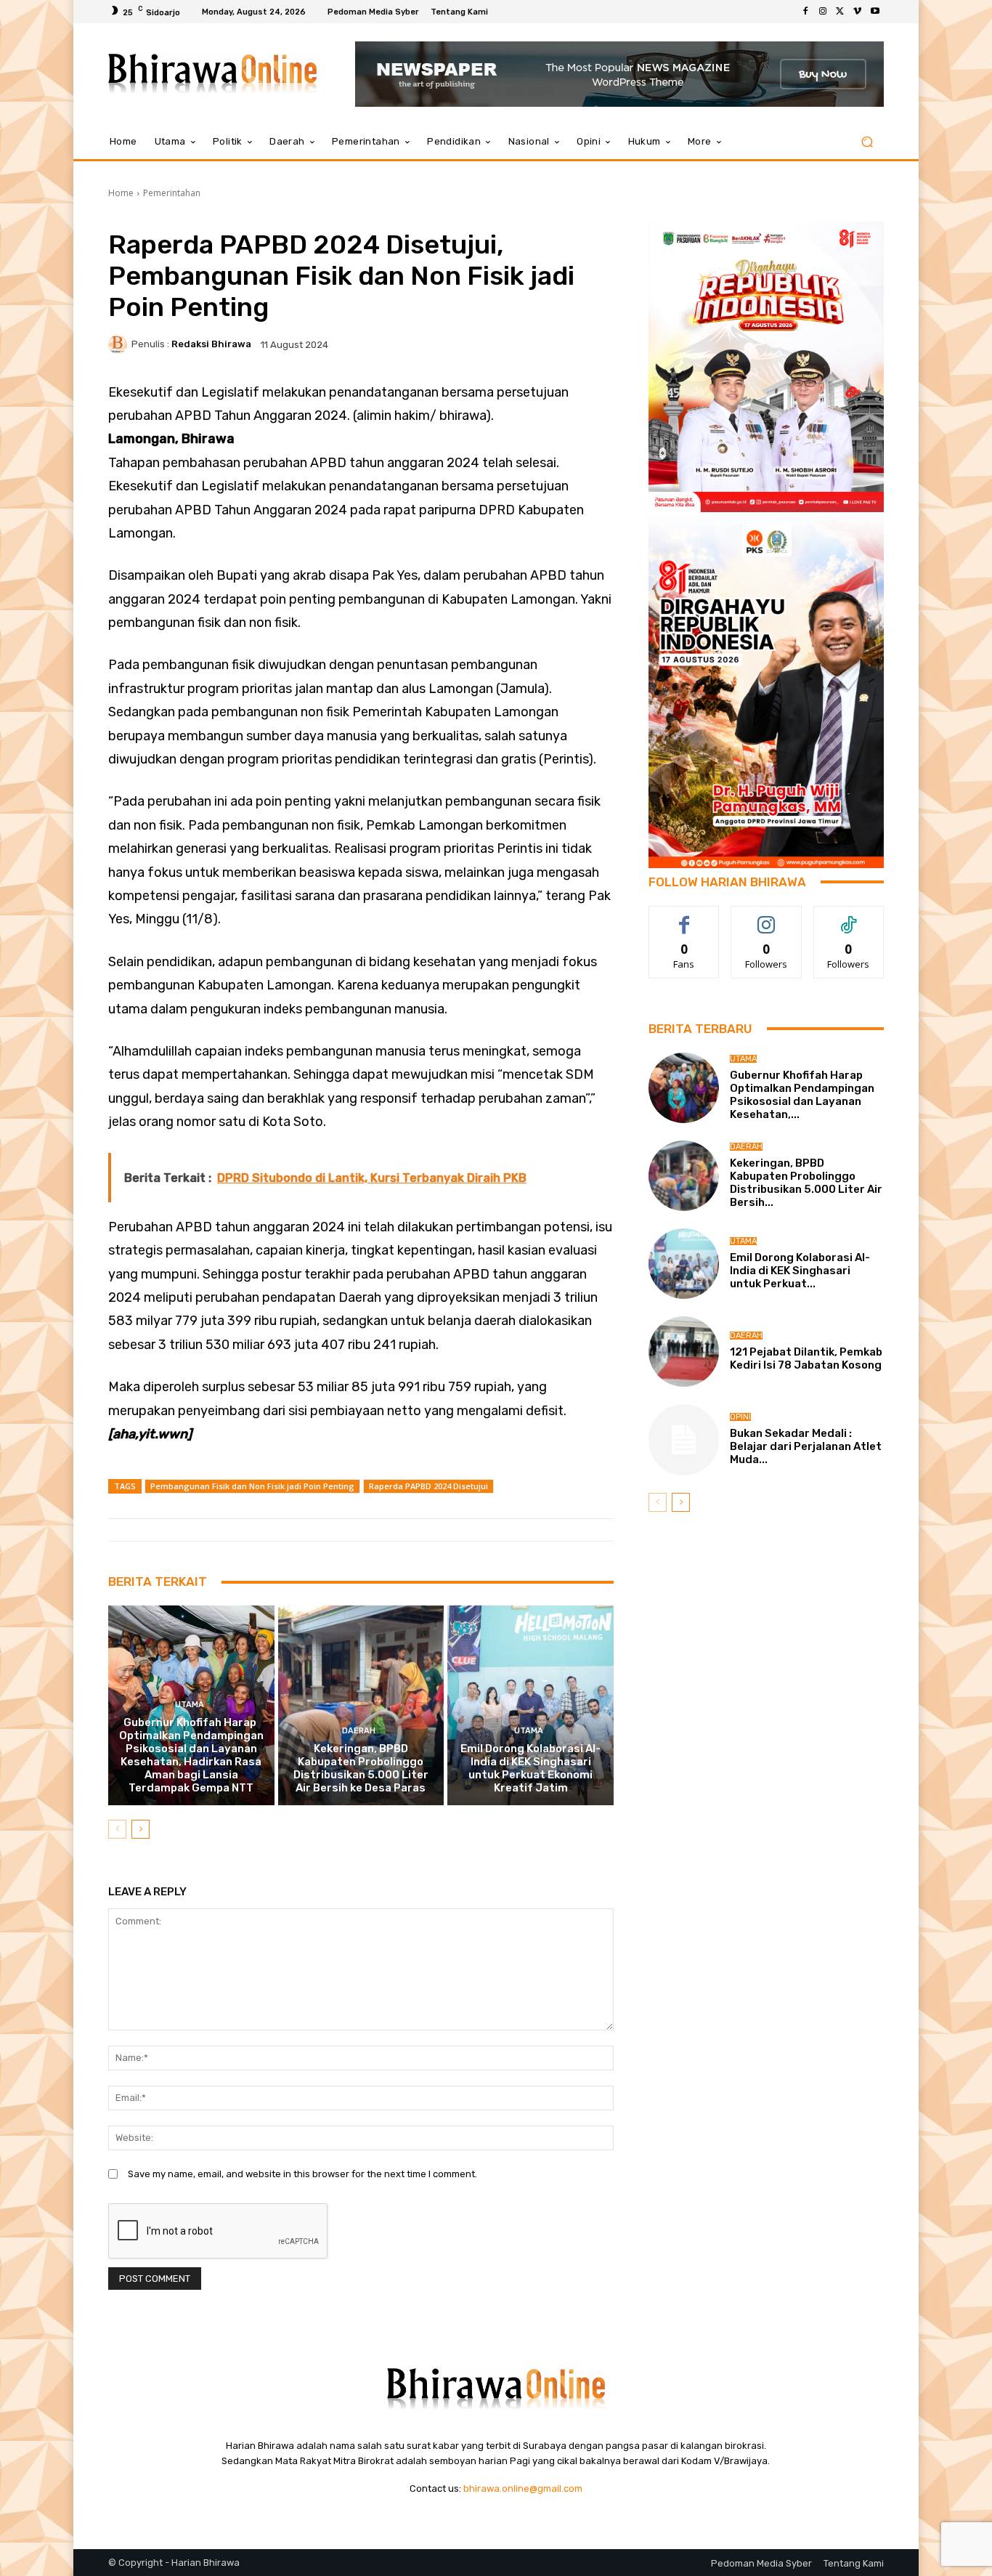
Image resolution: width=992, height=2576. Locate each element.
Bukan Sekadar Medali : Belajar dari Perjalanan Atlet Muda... (806, 1446)
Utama (190, 1705)
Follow (767, 917)
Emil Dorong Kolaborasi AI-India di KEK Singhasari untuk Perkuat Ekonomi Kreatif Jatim (530, 1768)
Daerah (359, 1731)
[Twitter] (840, 12)
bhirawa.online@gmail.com (523, 2488)
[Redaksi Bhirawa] (120, 344)
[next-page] (141, 1829)
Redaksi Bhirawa (211, 344)
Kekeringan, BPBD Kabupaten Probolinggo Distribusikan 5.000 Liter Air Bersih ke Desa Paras (361, 1768)
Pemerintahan (172, 193)
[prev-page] (117, 1829)
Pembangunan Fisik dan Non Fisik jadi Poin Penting (252, 1486)
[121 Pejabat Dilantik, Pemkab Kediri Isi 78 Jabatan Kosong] (684, 1352)
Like (684, 917)
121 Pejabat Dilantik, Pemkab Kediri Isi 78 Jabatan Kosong (806, 1358)
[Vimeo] (858, 12)
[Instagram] (823, 12)
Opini (740, 1417)
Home (121, 193)
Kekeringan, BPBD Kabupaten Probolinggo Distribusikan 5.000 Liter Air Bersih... (806, 1183)
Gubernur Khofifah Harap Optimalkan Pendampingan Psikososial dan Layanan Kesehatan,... (802, 1095)
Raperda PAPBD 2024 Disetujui (428, 1486)
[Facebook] (805, 12)
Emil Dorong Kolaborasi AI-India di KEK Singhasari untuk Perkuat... (800, 1271)
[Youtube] (875, 12)
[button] (867, 142)
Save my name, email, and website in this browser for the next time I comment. (302, 2174)
